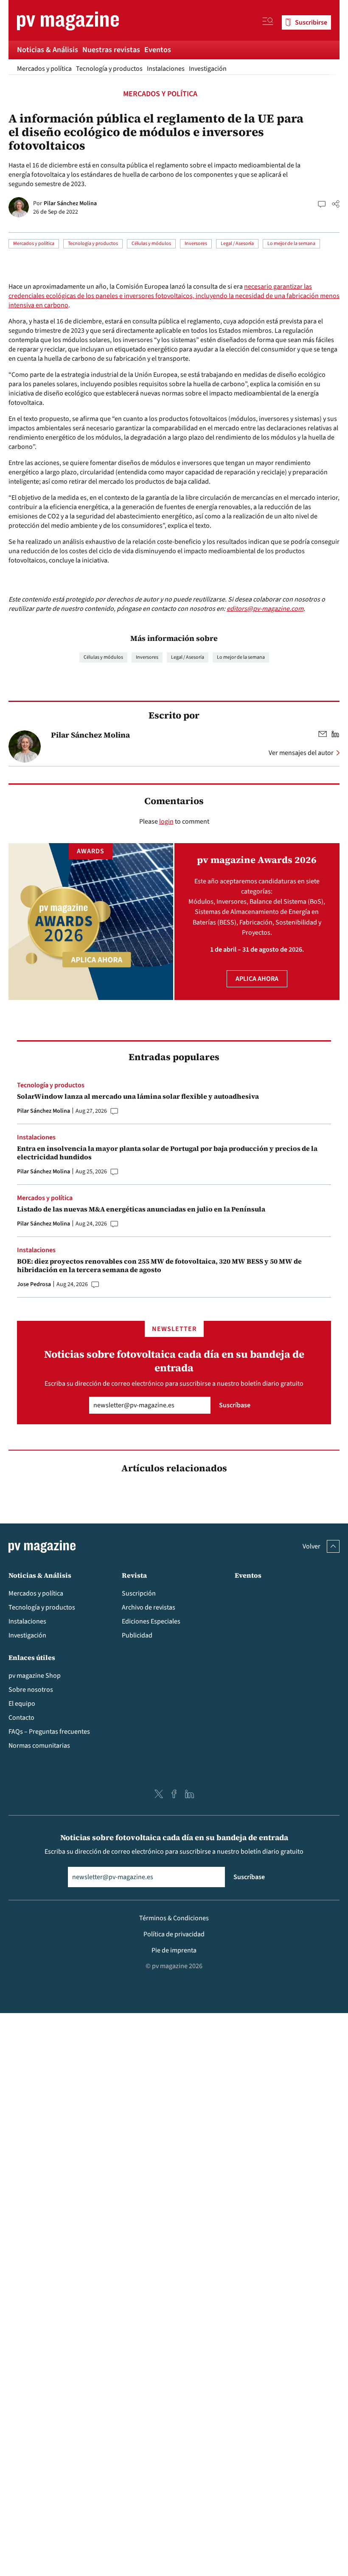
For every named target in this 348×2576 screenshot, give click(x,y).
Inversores (196, 244)
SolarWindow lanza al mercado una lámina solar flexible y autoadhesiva (138, 1096)
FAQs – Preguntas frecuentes (49, 1732)
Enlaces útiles (32, 1657)
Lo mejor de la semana (291, 244)
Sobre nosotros (31, 1690)
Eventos (158, 50)
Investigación (208, 69)
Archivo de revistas (149, 1607)
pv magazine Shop (35, 1676)
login (166, 822)
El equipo (22, 1704)
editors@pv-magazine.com (265, 609)
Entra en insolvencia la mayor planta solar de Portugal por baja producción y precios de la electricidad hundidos (167, 1153)
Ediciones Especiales (151, 1621)
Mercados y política (44, 69)
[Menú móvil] (268, 22)
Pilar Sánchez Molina (70, 203)
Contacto (21, 1718)
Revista (134, 1575)
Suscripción (139, 1593)
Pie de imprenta (174, 1950)
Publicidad (137, 1635)
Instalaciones (166, 69)
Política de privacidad (174, 1934)
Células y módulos (151, 244)
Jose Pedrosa (34, 1284)
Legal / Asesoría (237, 244)
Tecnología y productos (109, 69)
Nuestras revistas (111, 50)
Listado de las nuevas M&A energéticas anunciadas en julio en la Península (141, 1209)
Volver (312, 1546)
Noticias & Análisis (48, 50)
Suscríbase (235, 1405)
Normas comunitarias (39, 1746)
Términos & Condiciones (174, 1918)
